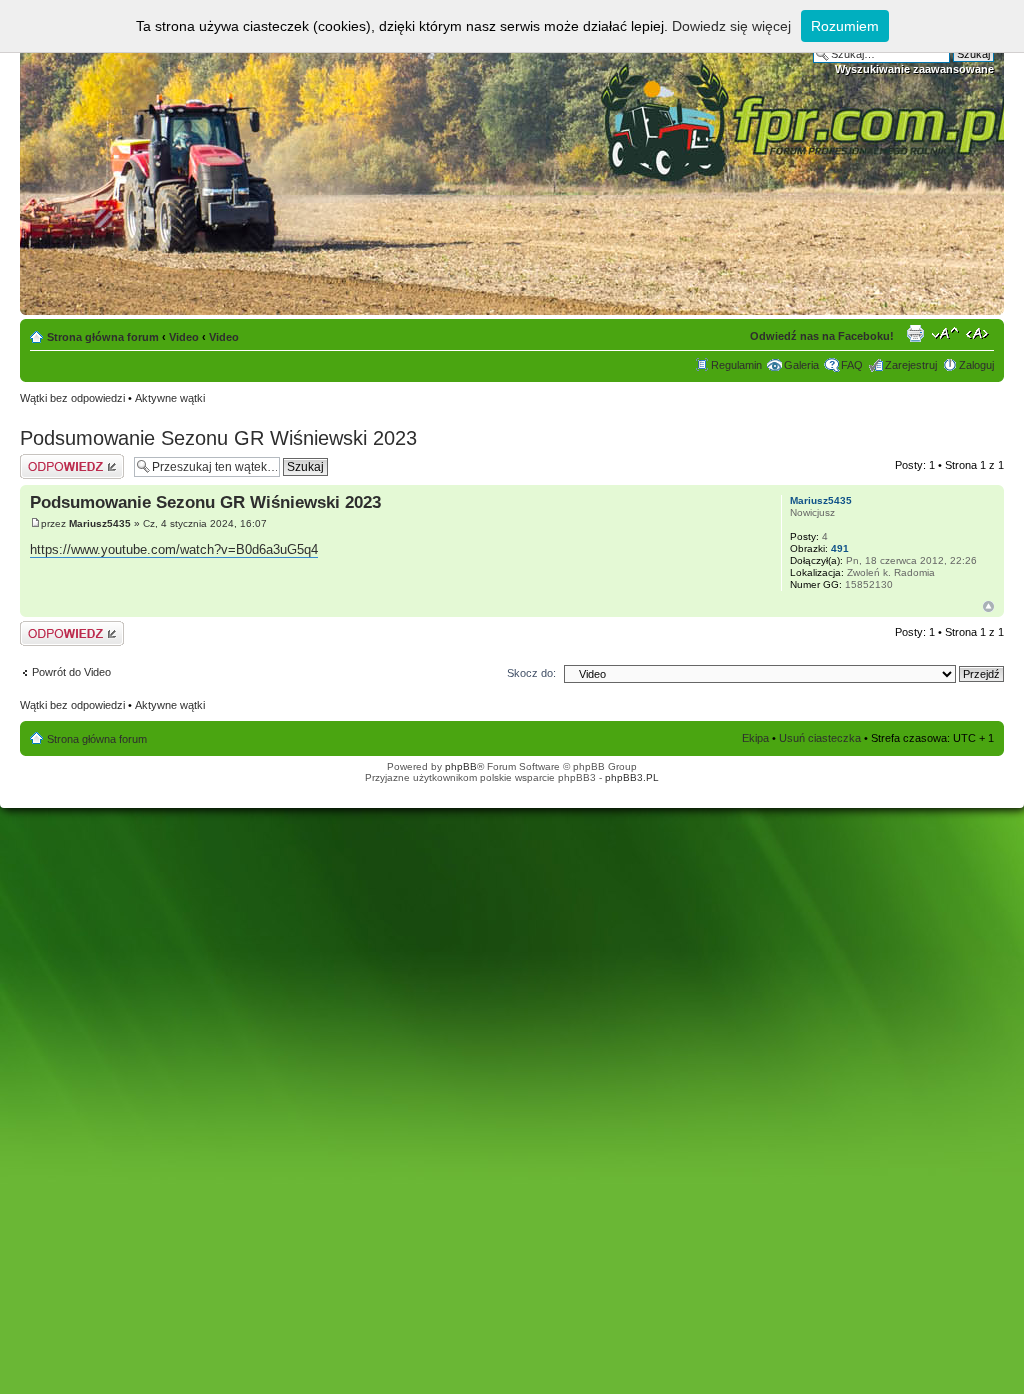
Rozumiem (845, 26)
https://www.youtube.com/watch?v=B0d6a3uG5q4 (174, 549)
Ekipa (755, 738)
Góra (988, 606)
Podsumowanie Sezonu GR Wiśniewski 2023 (218, 438)
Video (184, 337)
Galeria (801, 365)
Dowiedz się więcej (731, 26)
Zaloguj (976, 365)
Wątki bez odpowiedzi (72, 398)
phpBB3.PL (632, 777)
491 (840, 548)
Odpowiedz (47, 460)
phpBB (461, 766)
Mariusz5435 (100, 523)
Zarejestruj (911, 365)
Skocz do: (531, 673)
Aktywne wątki (170, 398)
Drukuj (915, 333)
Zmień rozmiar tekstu (945, 333)
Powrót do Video (71, 672)
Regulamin (736, 365)
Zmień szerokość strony (979, 333)
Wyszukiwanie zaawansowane (914, 69)
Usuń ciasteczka (820, 738)
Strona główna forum (103, 337)
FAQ (852, 365)
